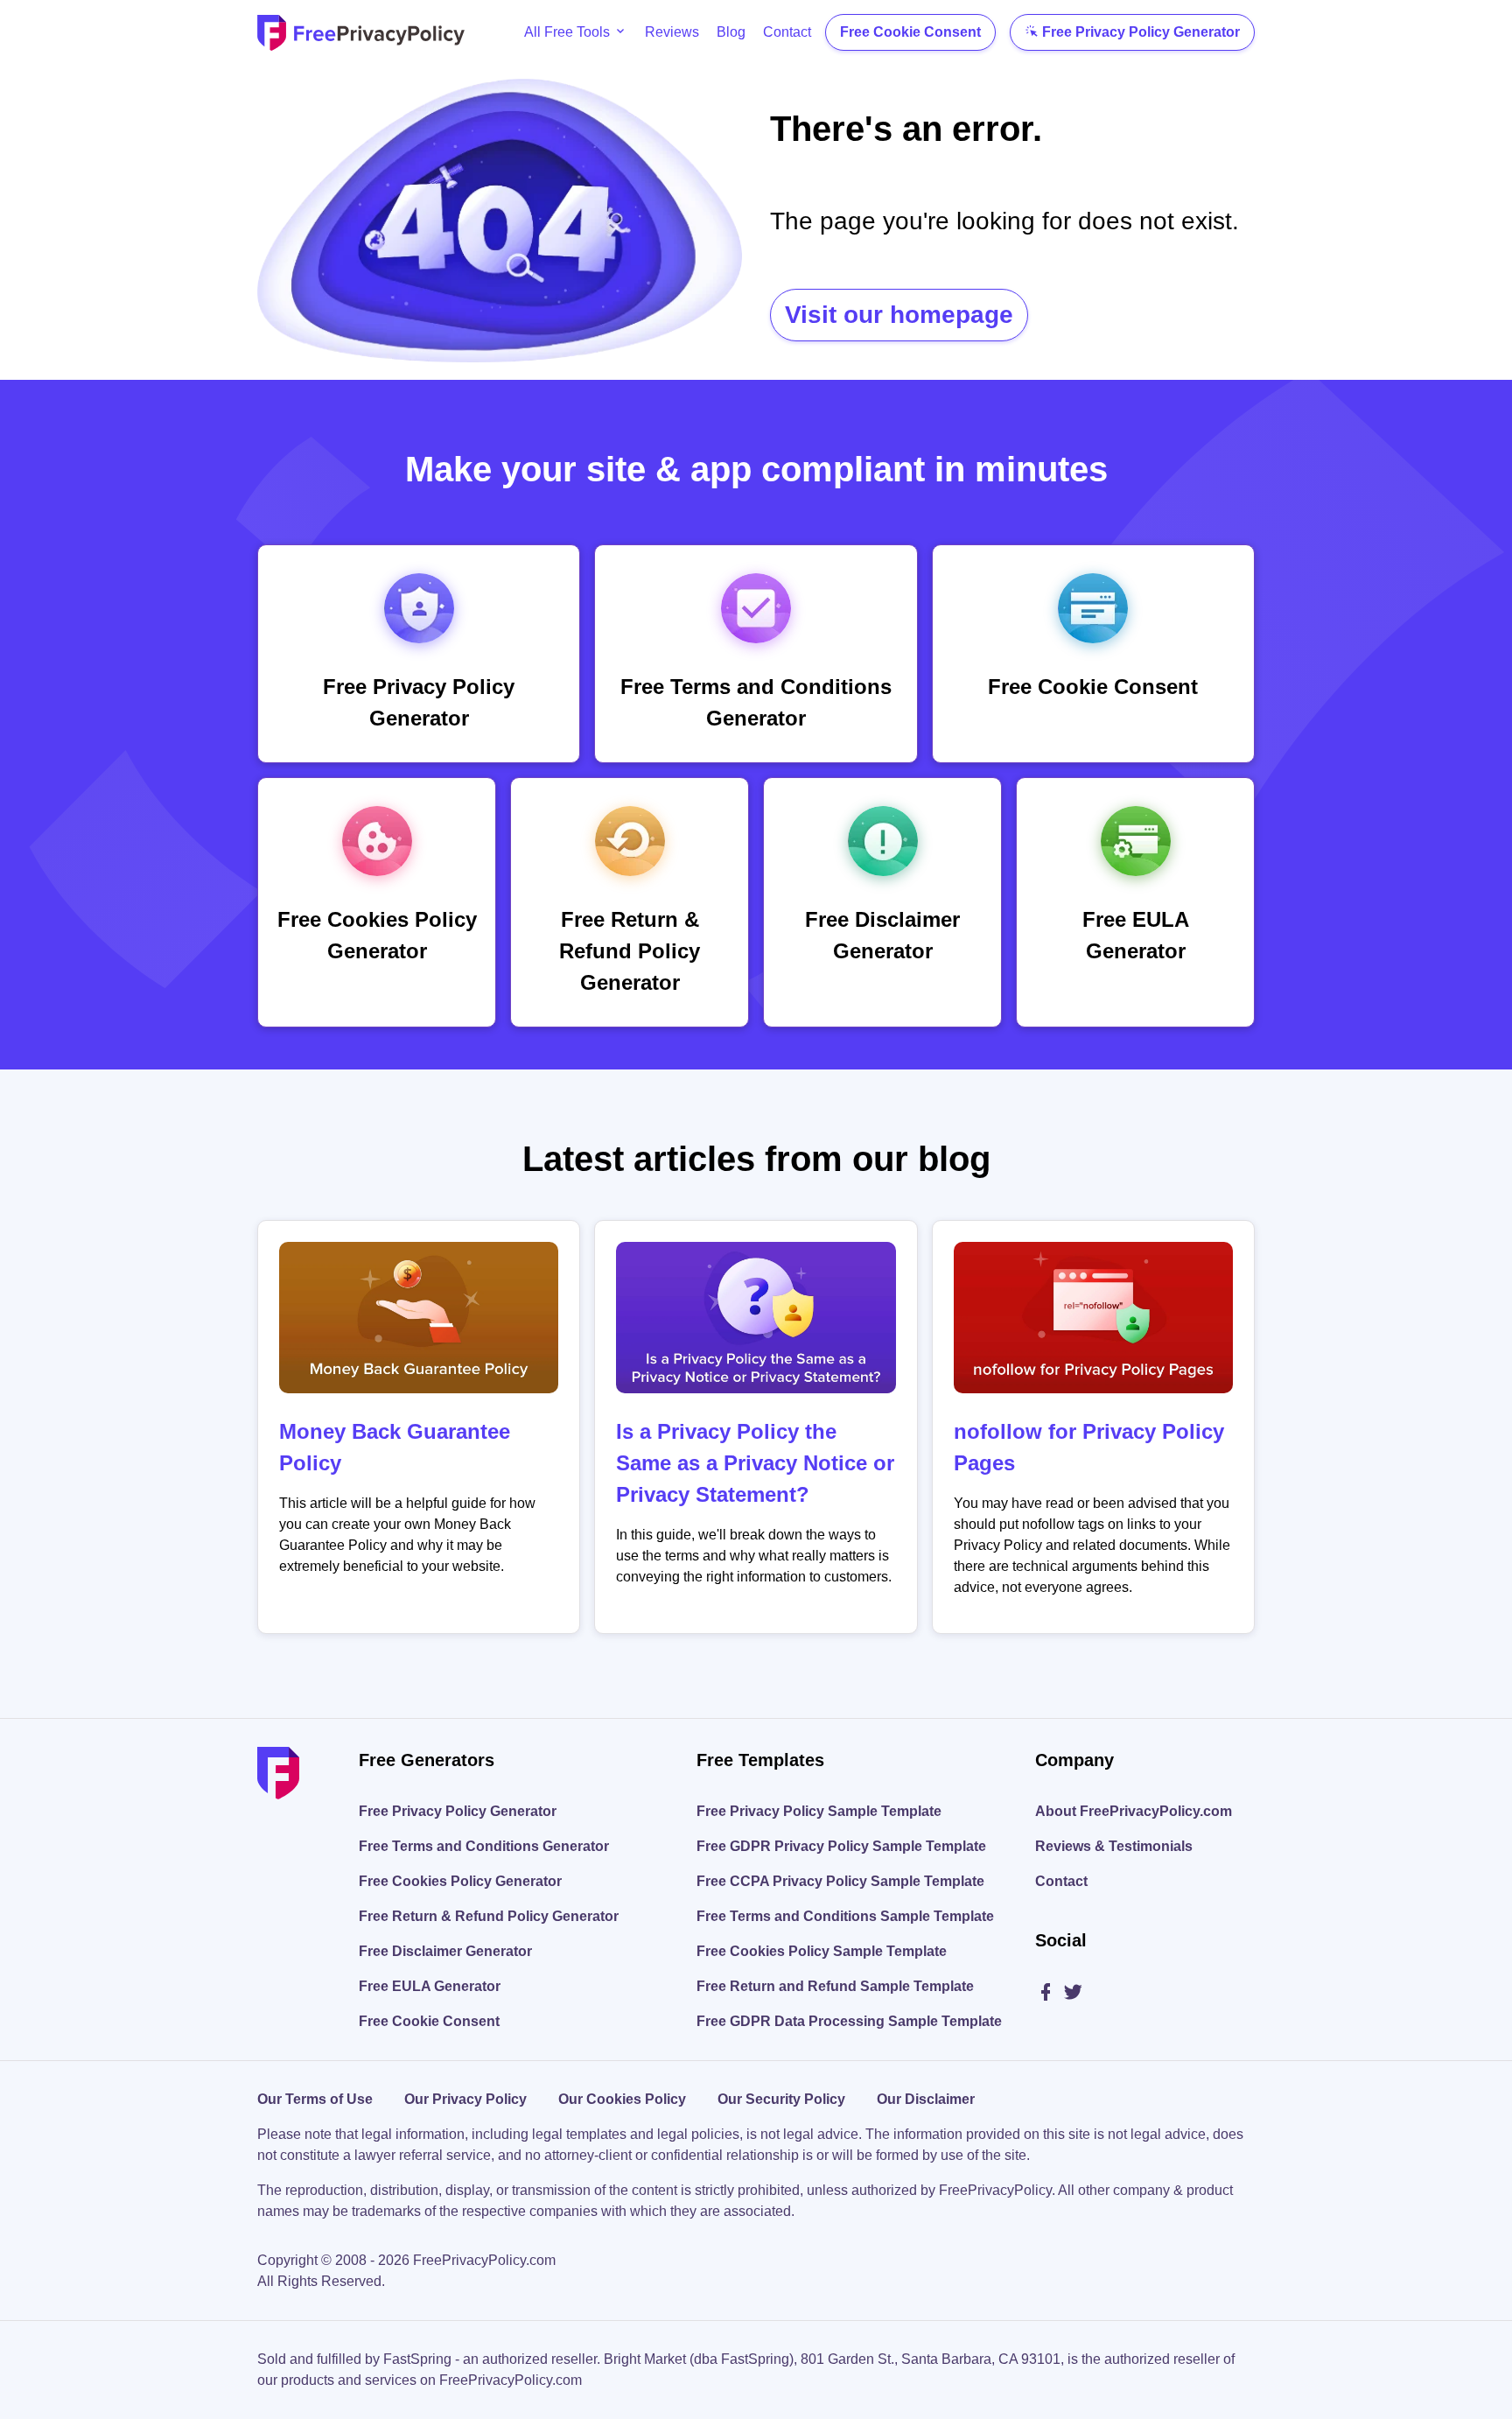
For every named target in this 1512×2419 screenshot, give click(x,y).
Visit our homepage (899, 315)
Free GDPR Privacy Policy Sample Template (841, 1846)
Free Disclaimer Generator (445, 1951)
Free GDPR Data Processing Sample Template (849, 2021)
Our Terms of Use (315, 2099)
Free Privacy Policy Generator (1141, 32)
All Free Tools (567, 32)
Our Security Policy (781, 2099)
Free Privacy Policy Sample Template (819, 1811)
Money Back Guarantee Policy (395, 1447)
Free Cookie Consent (910, 32)
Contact (787, 32)
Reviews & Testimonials (1114, 1846)
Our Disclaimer (926, 2099)
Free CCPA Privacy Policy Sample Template (840, 1881)
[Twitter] (1073, 1993)
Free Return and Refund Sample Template (835, 1986)
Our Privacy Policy (465, 2099)
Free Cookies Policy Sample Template (822, 1951)
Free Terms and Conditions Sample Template (845, 1916)
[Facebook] (1049, 1993)
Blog (731, 32)
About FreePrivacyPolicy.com (1134, 1811)
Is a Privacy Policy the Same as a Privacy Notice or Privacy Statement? (755, 1463)
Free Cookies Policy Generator (460, 1881)
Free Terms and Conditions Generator (484, 1846)
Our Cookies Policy (622, 2099)
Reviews (672, 32)
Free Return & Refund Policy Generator (489, 1916)
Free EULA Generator (430, 1986)
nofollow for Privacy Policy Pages (1089, 1447)
